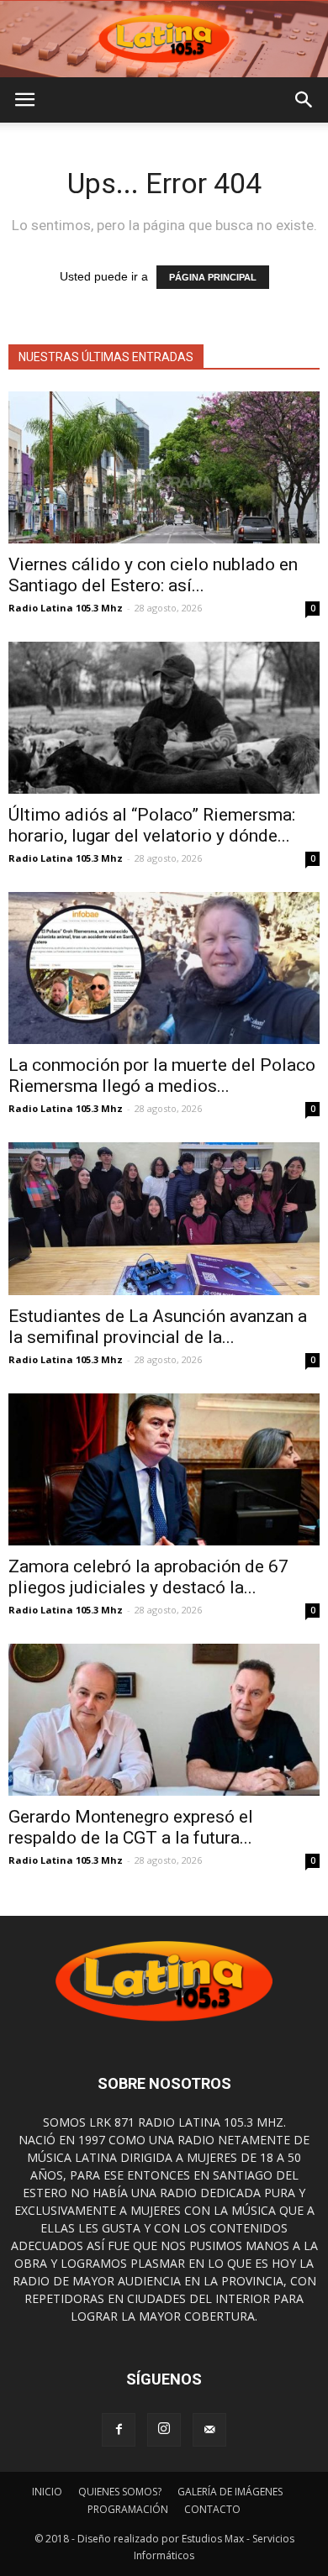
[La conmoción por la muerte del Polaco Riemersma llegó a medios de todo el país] (164, 968)
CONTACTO (212, 2509)
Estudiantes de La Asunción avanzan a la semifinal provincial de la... (158, 1327)
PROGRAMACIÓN (128, 2509)
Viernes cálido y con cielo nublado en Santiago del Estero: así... (153, 575)
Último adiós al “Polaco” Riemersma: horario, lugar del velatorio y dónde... (152, 825)
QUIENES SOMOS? (120, 2492)
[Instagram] (164, 2430)
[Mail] (209, 2430)
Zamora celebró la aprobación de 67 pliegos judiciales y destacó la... (148, 1577)
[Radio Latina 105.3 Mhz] (164, 39)
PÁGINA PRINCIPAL (213, 277)
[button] (304, 100)
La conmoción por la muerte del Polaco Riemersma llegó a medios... (162, 1076)
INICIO (47, 2492)
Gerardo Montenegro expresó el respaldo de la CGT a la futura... (131, 1827)
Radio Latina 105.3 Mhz (66, 608)
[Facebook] (119, 2430)
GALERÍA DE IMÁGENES (230, 2492)
